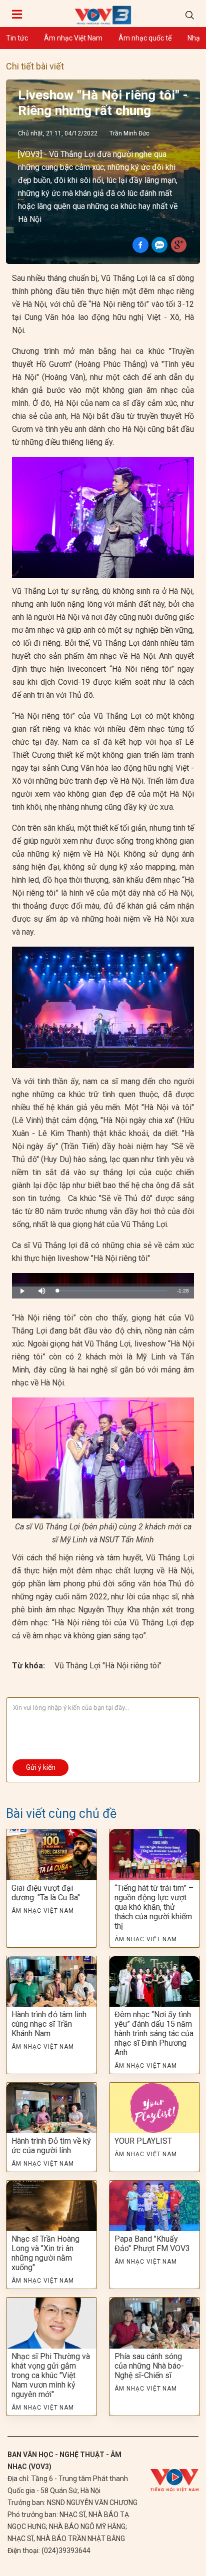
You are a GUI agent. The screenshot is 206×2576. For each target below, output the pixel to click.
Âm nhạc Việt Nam (73, 38)
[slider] (112, 1291)
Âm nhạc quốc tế (145, 38)
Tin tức (17, 38)
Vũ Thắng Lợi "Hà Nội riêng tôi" (108, 1666)
